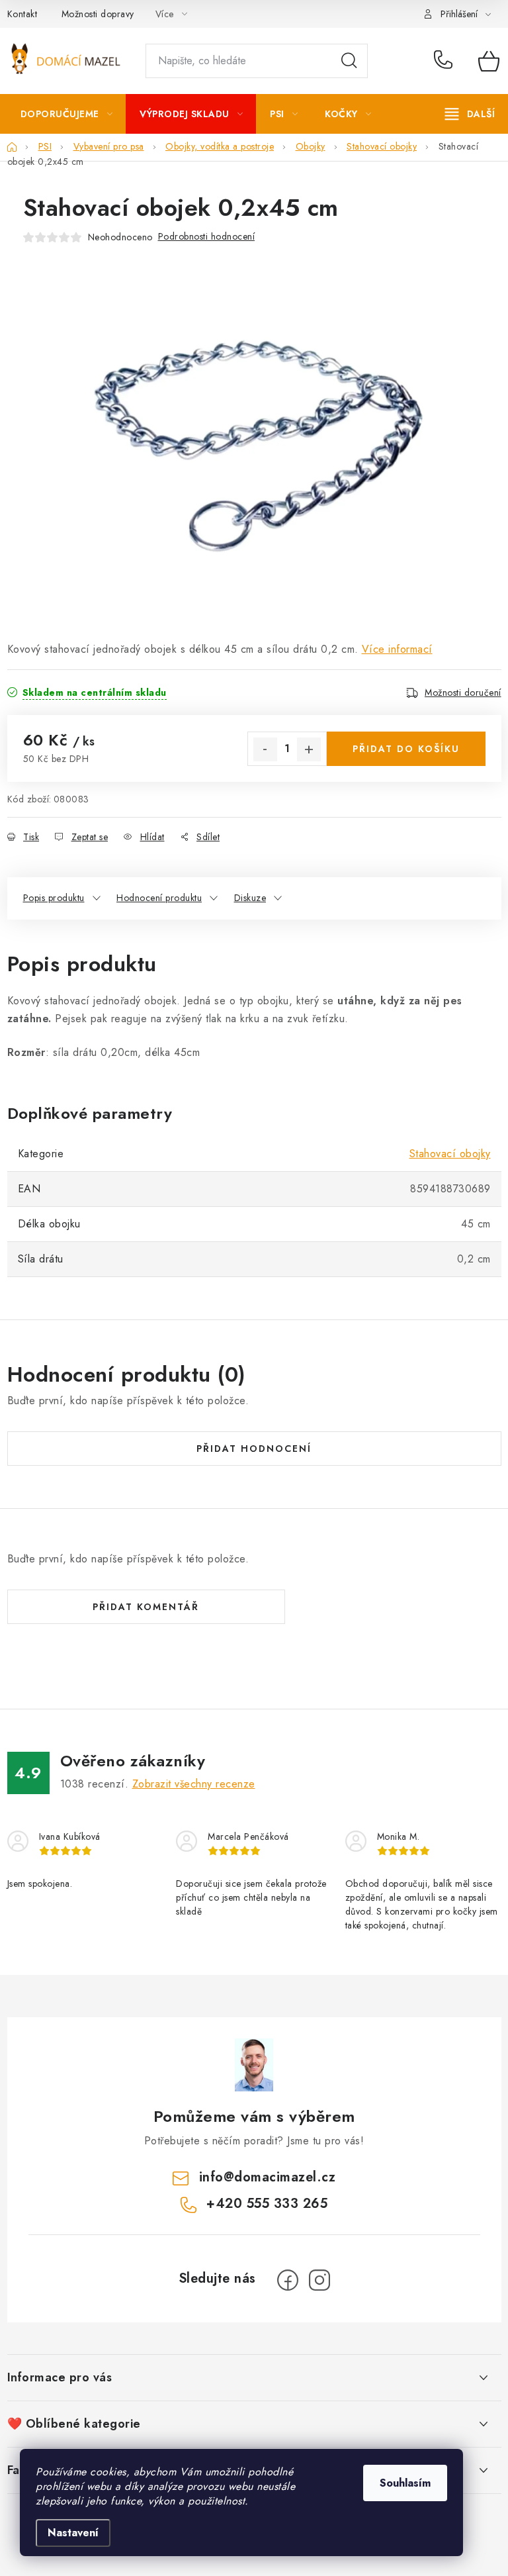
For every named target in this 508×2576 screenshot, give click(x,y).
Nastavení (73, 2533)
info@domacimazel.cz (268, 2177)
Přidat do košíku (406, 749)
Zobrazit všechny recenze (194, 1784)
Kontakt (22, 14)
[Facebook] (288, 2280)
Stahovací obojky (450, 1154)
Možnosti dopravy (98, 14)
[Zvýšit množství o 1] (309, 749)
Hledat (349, 61)
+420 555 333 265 (446, 61)
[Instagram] (319, 2280)
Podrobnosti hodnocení (207, 236)
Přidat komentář (146, 1607)
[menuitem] (67, 114)
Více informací (397, 649)
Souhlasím (405, 2483)
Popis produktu (54, 898)
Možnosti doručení (463, 692)
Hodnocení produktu (159, 898)
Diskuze (250, 898)
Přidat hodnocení (254, 1449)
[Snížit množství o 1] (265, 749)
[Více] (470, 114)
